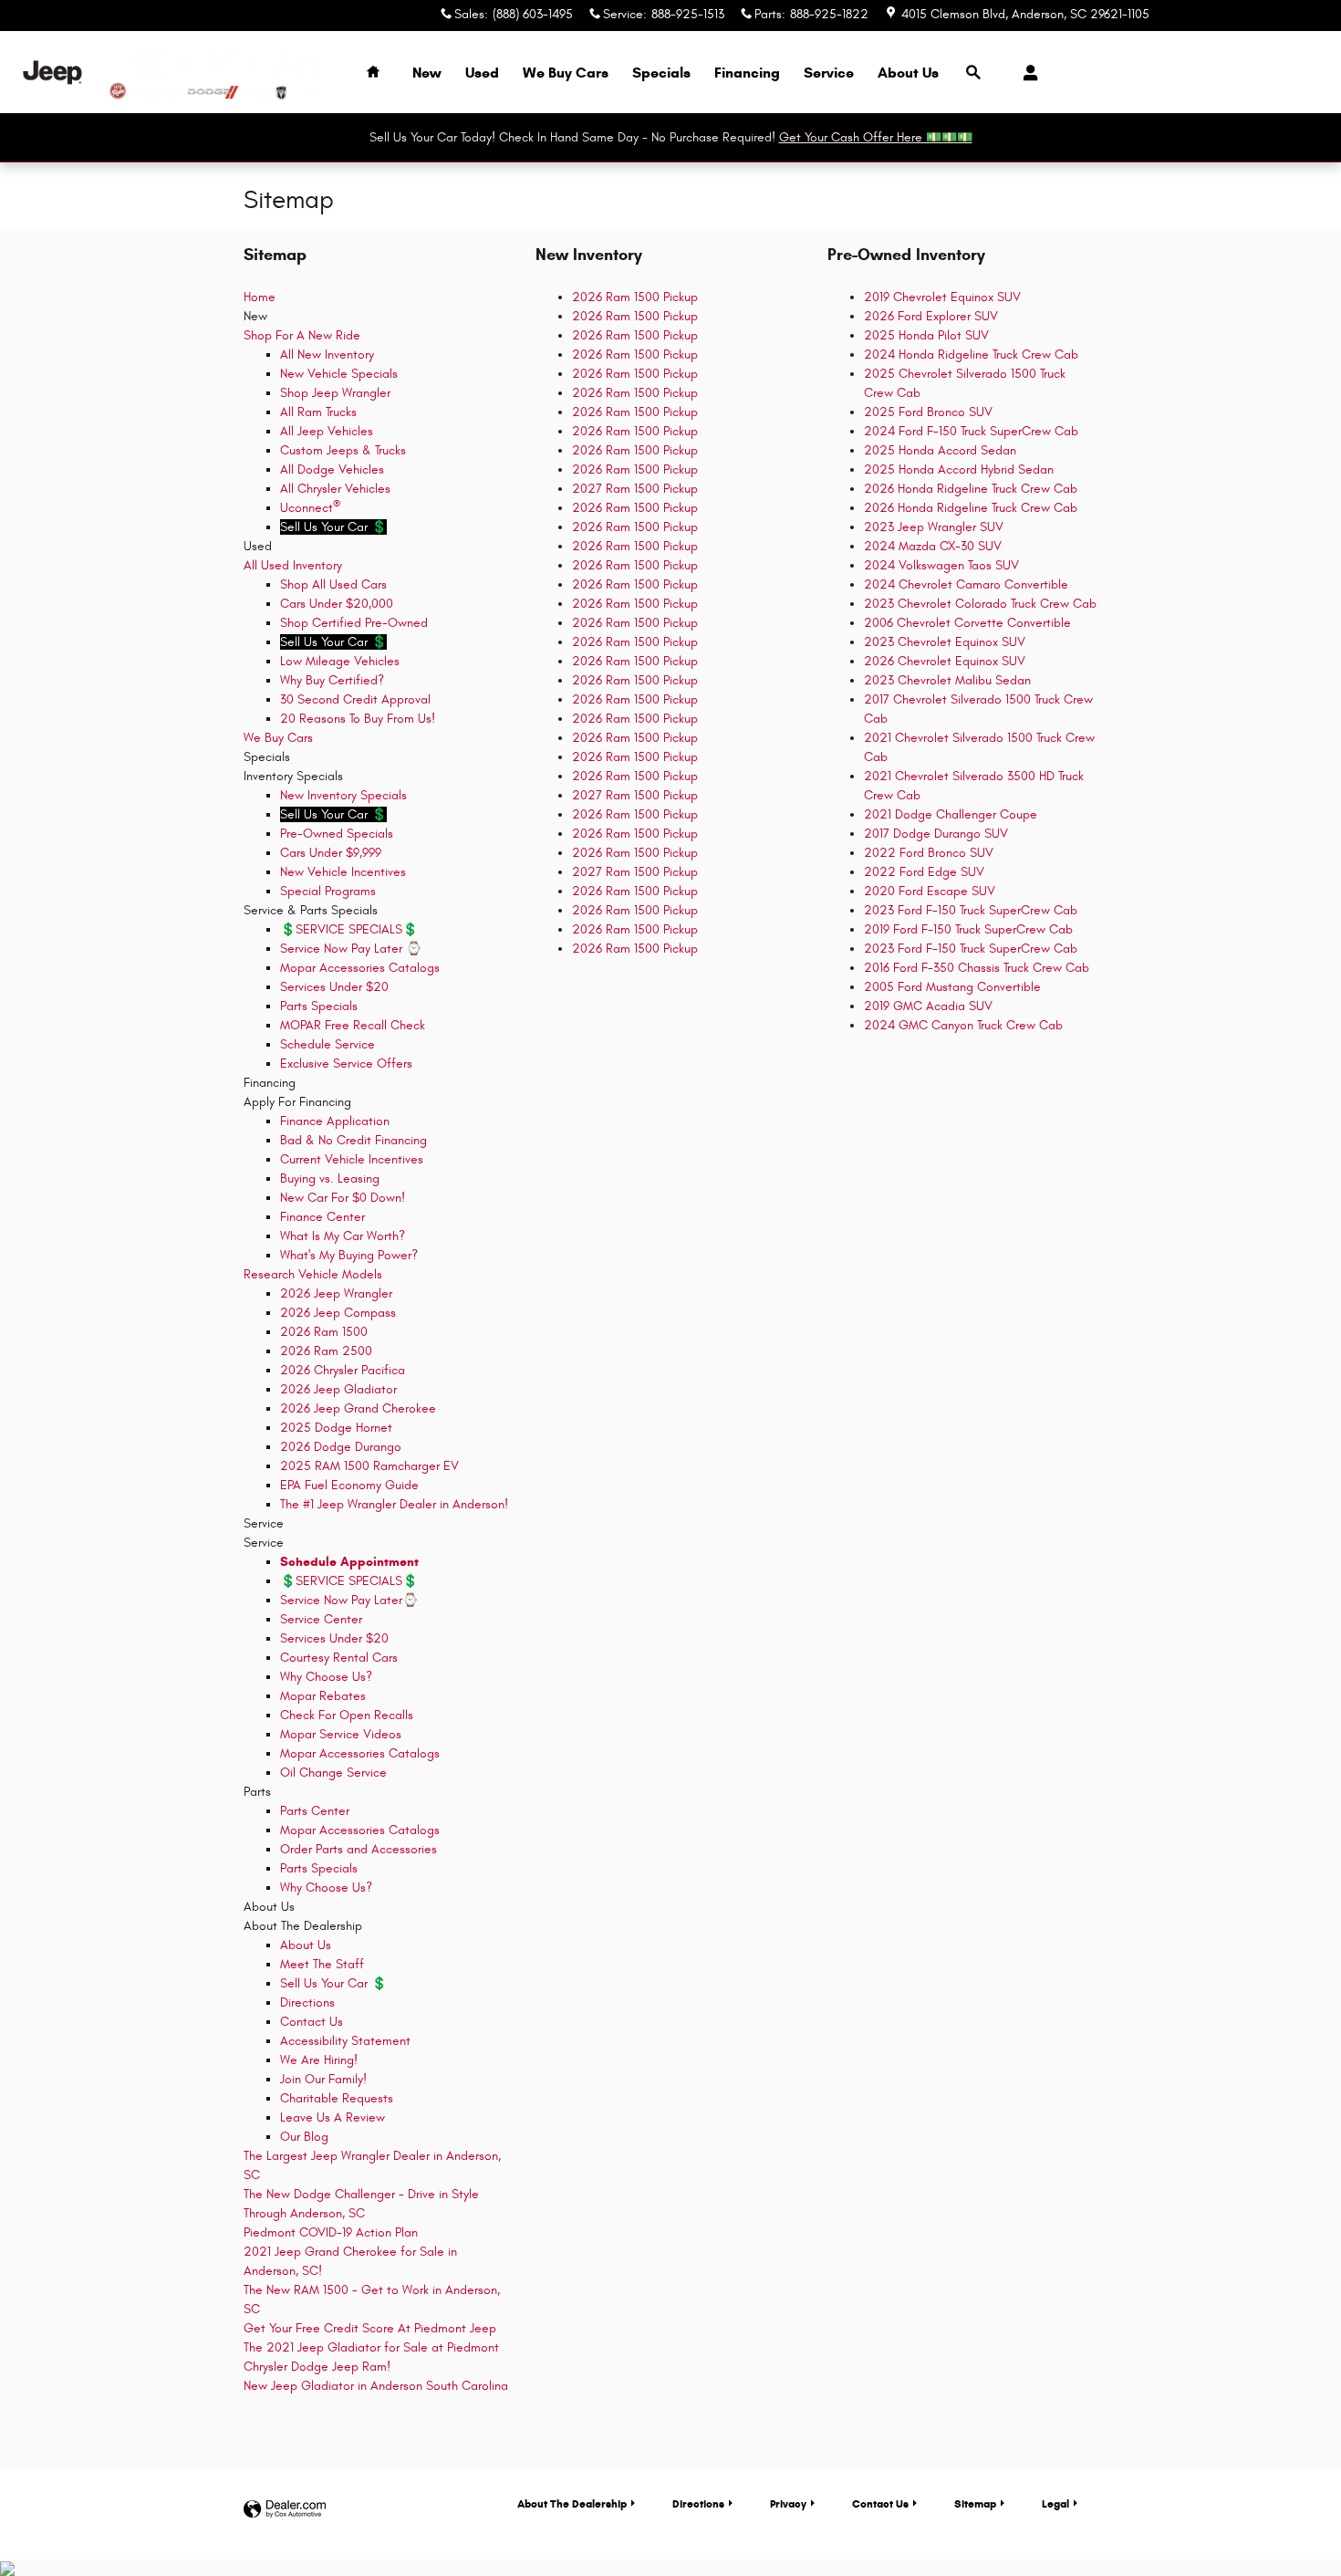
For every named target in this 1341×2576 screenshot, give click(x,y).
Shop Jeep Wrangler (335, 393)
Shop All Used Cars (333, 584)
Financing (747, 73)
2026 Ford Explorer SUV (931, 316)
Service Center (321, 1619)
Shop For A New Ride (302, 335)
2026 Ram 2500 (326, 1351)
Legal (1055, 2503)
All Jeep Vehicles (327, 431)
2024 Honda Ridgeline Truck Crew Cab (971, 355)
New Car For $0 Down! (343, 1198)
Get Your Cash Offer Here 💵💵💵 (876, 137)
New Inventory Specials (343, 795)
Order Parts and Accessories (359, 1849)
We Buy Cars (566, 73)
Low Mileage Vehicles (340, 661)
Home (260, 297)
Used (482, 73)
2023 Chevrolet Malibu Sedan (947, 680)
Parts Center (315, 1811)
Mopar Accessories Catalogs (360, 968)
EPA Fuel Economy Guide (349, 1485)
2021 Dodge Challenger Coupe (951, 814)
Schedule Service (327, 1044)
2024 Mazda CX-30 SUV (933, 546)
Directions (307, 2002)
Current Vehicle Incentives (352, 1159)
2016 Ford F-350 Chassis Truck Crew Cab (977, 968)
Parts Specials (319, 1006)
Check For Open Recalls (347, 1715)
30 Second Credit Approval (355, 699)
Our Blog (304, 2137)
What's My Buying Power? (349, 1255)
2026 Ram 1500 (324, 1332)
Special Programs (328, 891)
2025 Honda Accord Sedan (940, 450)
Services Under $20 (334, 987)
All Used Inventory (293, 565)
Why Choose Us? (326, 1677)
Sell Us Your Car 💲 (333, 1983)
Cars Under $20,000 (337, 604)
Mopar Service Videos (341, 1734)
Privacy (788, 2503)
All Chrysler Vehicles (335, 489)
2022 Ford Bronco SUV (929, 853)
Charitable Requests (337, 2098)
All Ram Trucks (318, 412)
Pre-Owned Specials (337, 834)
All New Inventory (327, 355)
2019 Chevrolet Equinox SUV (942, 297)
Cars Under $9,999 (331, 853)
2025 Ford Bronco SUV (928, 412)
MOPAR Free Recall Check (353, 1025)
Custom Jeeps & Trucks (343, 450)
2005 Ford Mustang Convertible (952, 987)
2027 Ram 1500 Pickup (635, 489)
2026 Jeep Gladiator (338, 1389)
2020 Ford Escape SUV (930, 891)
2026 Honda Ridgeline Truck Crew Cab (971, 489)
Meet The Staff (322, 1964)
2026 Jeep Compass (338, 1313)
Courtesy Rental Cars (339, 1658)
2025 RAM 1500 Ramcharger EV (369, 1466)
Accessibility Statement (345, 2041)
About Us (908, 73)
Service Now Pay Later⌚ (349, 1600)
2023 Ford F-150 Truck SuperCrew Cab (971, 910)
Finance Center (322, 1217)
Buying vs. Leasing (330, 1178)
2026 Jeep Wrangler (336, 1293)
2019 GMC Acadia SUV (928, 1006)
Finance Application (335, 1121)
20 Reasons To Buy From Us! (358, 719)
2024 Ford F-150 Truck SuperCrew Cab (971, 431)
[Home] (52, 73)
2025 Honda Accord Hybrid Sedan (959, 469)
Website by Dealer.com (285, 2510)
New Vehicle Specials (339, 374)
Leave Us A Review (333, 2117)
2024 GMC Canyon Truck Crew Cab (963, 1025)
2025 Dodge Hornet (336, 1428)
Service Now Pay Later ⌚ (351, 949)
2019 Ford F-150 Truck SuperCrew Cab (968, 929)
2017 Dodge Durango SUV (936, 834)
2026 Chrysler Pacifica (343, 1370)
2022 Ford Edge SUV (924, 872)
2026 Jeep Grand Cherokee (358, 1408)
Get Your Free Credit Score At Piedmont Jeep (370, 2328)
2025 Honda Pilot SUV (926, 335)
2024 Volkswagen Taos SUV (941, 565)
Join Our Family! (323, 2079)
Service (829, 73)
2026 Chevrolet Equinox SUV (945, 661)
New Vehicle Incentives (343, 872)
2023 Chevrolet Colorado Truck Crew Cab (980, 604)
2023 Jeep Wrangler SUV (934, 527)
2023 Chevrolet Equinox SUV (945, 642)
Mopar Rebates (323, 1696)
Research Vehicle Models (313, 1274)
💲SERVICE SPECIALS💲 (349, 929)
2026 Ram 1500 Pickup (635, 297)
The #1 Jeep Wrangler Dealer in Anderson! (394, 1504)
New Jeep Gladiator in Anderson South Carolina (376, 2386)
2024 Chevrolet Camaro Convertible (966, 584)
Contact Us (312, 2022)
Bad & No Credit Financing (353, 1140)
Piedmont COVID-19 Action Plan (331, 2232)
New (427, 73)
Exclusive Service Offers (346, 1064)
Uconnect (310, 508)
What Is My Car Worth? (343, 1236)
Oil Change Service (333, 1773)
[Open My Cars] (1026, 73)
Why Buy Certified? (332, 680)
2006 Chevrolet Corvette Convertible (967, 623)
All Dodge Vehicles (332, 469)
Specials (661, 73)
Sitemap (975, 2503)
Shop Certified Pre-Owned (354, 623)
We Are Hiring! (319, 2060)
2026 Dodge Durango (341, 1447)
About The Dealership (572, 2503)
